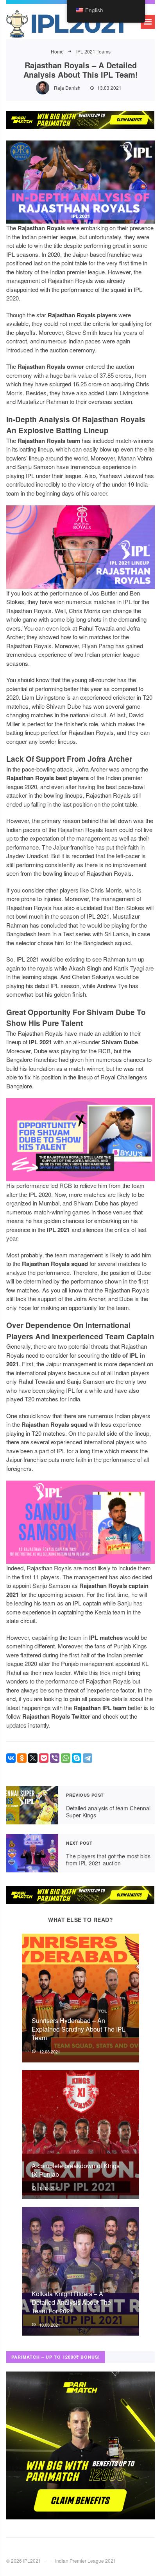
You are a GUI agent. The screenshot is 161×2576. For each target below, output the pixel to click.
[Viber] (55, 1758)
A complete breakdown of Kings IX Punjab (76, 2170)
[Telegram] (88, 1758)
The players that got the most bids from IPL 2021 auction (32, 1853)
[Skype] (77, 1758)
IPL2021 (65, 25)
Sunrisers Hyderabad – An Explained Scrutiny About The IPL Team (79, 2029)
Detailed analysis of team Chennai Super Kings (32, 1805)
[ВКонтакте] (11, 1758)
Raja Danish (67, 88)
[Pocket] (44, 1758)
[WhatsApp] (66, 1758)
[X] (33, 1758)
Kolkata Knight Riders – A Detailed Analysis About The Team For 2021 (71, 2302)
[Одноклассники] (22, 1758)
